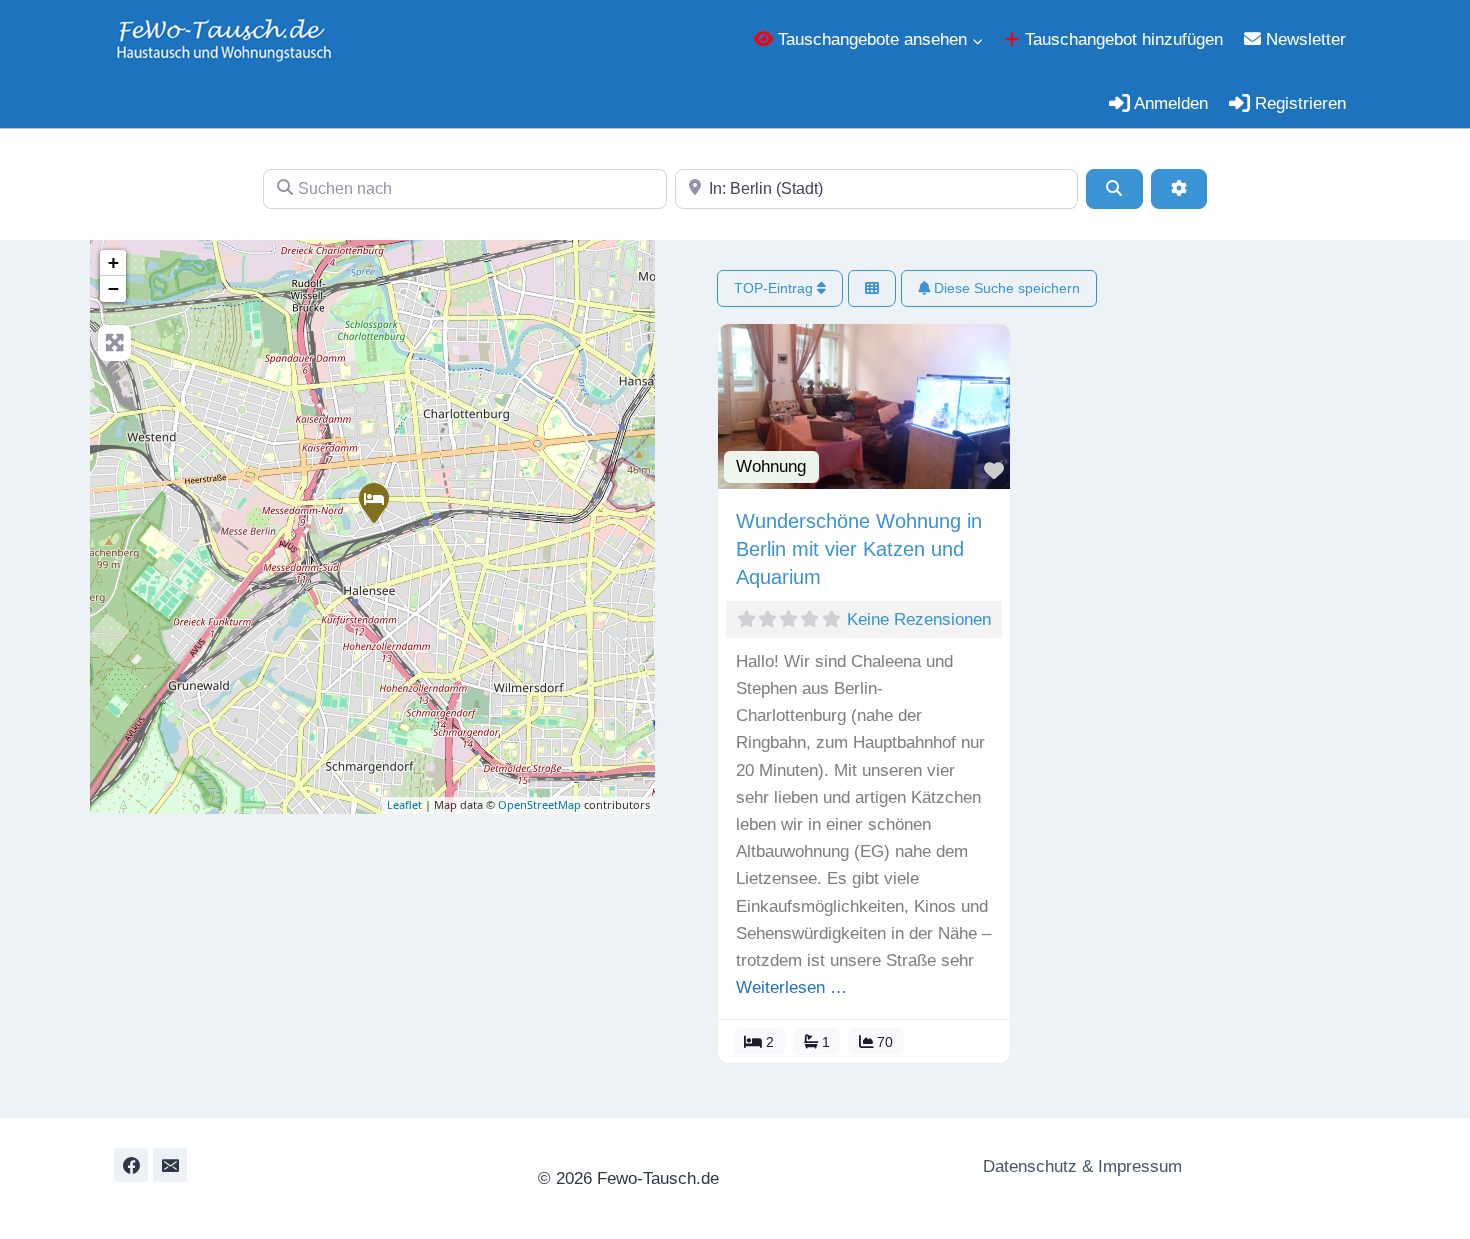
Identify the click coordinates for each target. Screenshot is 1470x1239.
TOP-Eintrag (775, 288)
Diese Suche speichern (1005, 288)
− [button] (113, 288)
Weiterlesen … (791, 987)
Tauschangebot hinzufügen (1121, 39)
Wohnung (771, 466)
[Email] (170, 1165)
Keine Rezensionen (919, 619)
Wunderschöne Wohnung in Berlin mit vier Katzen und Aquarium (859, 549)
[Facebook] (131, 1165)
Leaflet (404, 804)
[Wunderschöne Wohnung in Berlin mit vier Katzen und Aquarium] (373, 502)
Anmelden (1169, 103)
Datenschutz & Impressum (1080, 1166)
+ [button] (113, 262)
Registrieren (1298, 103)
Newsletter (1303, 39)
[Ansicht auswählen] (872, 288)
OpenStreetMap (539, 804)
